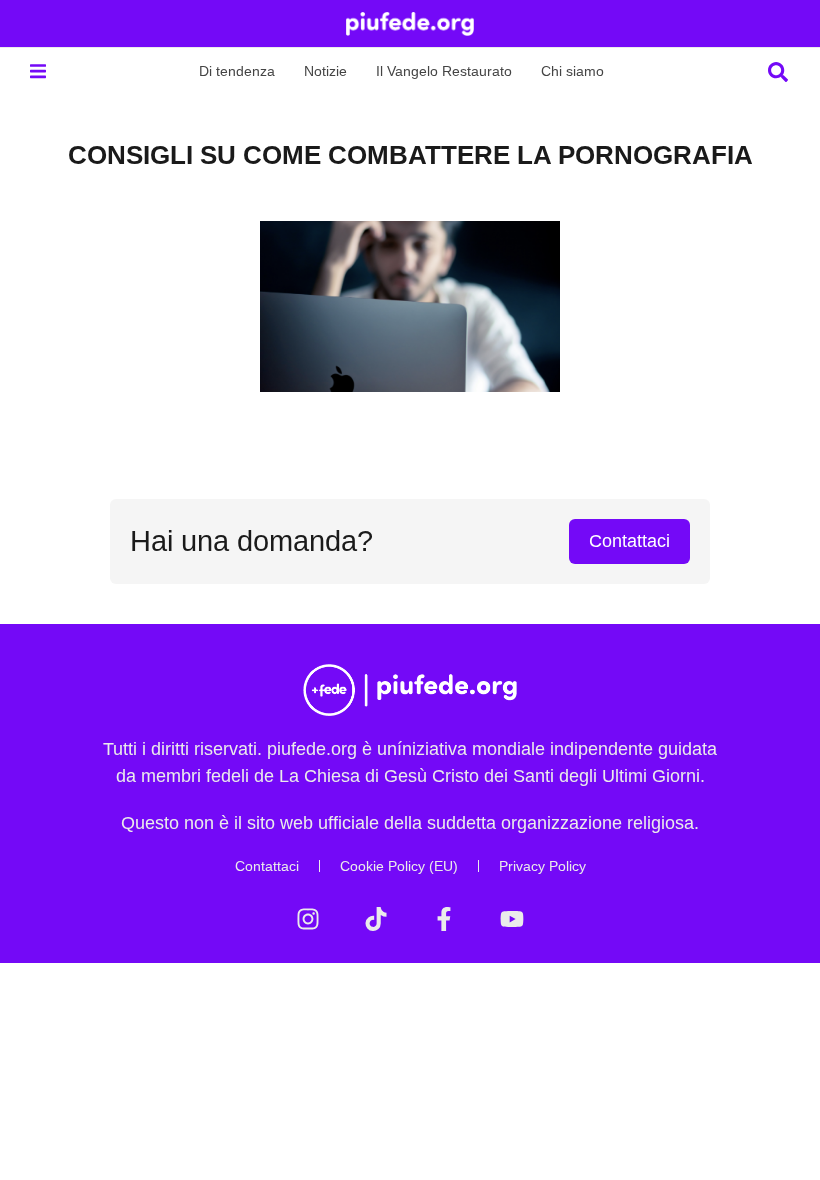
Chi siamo (572, 71)
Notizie (325, 71)
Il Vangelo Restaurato (444, 71)
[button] (37, 71)
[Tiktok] (376, 919)
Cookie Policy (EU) (399, 866)
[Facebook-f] (444, 919)
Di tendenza (237, 71)
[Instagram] (308, 919)
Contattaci (267, 866)
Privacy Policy (542, 866)
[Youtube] (512, 919)
